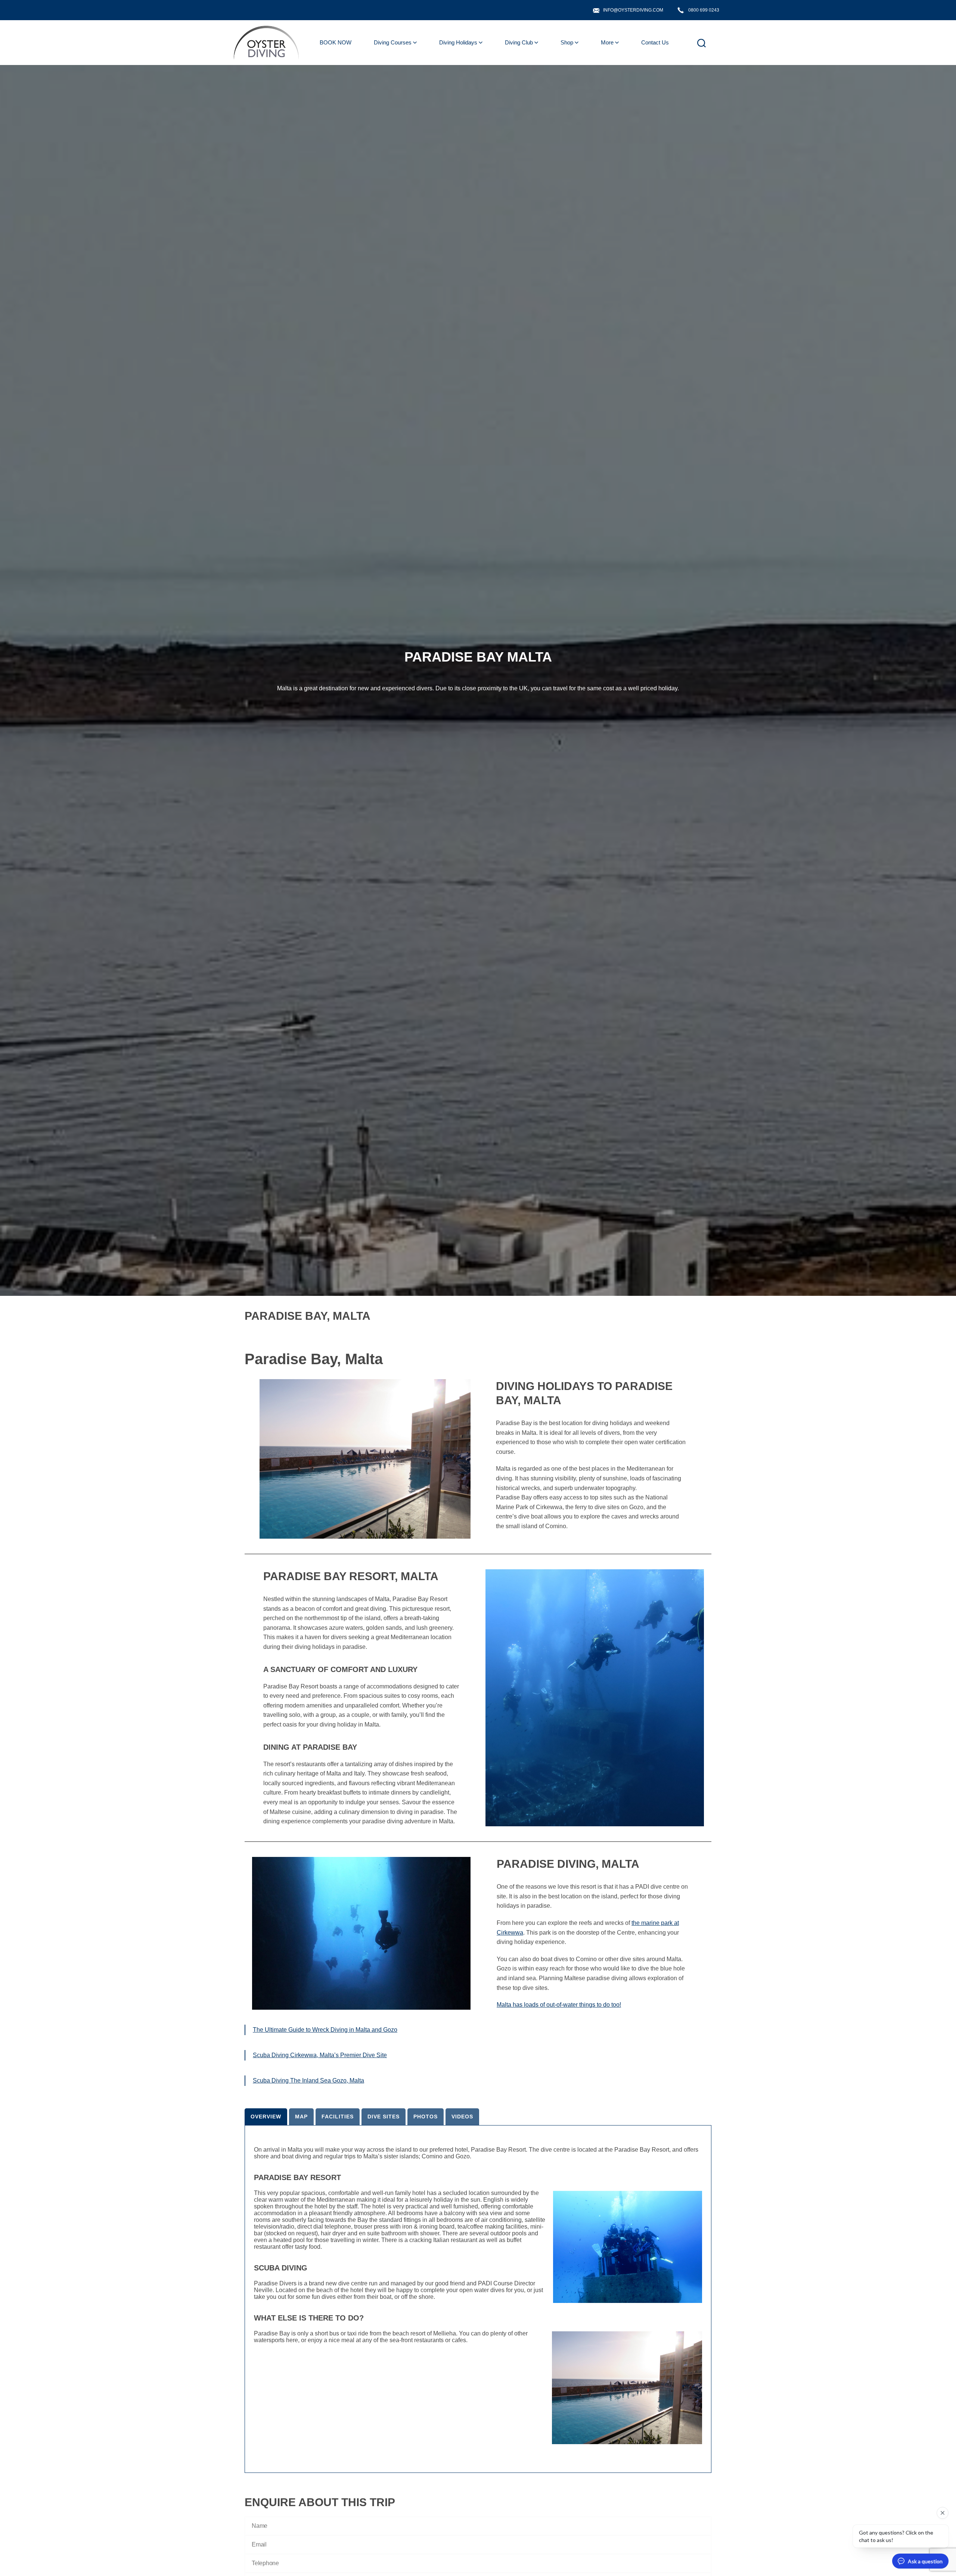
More (607, 42)
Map (301, 2117)
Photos (426, 2117)
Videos (462, 2117)
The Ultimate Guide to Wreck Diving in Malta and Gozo (325, 2030)
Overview (266, 2117)
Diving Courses (393, 42)
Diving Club (519, 42)
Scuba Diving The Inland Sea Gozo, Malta (308, 2080)
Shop (567, 42)
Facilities (338, 2117)
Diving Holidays (458, 42)
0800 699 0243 (704, 10)
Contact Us (655, 42)
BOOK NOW (336, 42)
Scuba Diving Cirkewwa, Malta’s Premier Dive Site (320, 2055)
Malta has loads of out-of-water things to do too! (559, 2005)
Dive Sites (384, 2117)
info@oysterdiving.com (633, 10)
